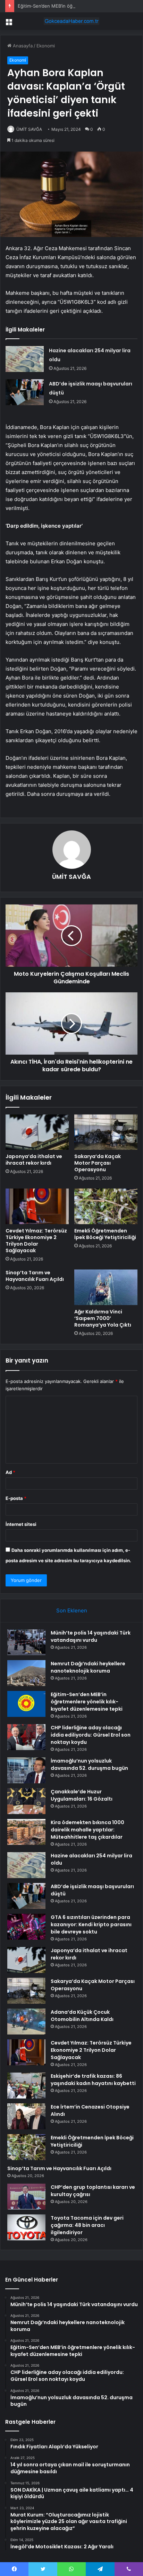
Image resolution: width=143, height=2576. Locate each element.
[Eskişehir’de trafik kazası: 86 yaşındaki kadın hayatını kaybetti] (26, 2086)
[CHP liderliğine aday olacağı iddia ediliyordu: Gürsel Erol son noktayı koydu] (26, 1737)
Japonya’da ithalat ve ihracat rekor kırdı (34, 1160)
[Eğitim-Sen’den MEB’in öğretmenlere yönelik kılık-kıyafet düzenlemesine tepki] (26, 1704)
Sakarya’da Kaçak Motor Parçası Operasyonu (98, 1163)
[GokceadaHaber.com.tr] (71, 21)
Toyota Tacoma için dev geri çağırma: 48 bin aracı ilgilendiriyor (87, 2225)
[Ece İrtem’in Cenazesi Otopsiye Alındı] (26, 2116)
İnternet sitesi (21, 1524)
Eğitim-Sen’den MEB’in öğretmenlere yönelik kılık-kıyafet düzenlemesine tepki (87, 1702)
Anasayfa (22, 46)
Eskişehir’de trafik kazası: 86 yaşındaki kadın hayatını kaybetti (93, 2080)
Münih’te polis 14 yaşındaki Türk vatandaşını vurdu (91, 1636)
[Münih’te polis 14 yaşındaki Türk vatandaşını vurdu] (26, 1642)
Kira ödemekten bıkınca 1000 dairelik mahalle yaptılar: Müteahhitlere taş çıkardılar (87, 1830)
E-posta (16, 1498)
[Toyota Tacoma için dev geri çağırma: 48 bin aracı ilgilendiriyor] (26, 2227)
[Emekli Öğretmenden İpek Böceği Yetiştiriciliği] (106, 1206)
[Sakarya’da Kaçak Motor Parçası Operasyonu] (106, 1132)
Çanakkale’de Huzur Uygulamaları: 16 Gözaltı (82, 1795)
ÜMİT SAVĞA (29, 129)
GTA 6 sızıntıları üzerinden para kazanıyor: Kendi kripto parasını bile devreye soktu (91, 1924)
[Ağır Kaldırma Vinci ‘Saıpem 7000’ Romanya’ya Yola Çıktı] (106, 1287)
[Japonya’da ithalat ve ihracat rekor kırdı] (37, 1132)
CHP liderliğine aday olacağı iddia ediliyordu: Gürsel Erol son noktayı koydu (91, 1735)
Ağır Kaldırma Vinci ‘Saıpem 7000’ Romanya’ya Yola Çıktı (103, 1318)
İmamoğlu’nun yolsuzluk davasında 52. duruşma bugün (89, 1764)
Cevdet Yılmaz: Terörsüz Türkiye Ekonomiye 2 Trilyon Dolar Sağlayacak (36, 1241)
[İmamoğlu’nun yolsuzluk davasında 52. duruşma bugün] (26, 1770)
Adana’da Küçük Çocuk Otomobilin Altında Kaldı (82, 2016)
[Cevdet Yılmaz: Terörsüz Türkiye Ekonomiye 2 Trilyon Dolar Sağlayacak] (37, 1206)
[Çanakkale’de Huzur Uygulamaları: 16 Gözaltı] (26, 1801)
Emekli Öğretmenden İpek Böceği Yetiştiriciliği (105, 1234)
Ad (10, 1472)
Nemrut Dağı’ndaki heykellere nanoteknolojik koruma (88, 1667)
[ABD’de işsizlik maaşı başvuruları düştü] (25, 392)
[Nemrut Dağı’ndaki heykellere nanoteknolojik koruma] (26, 1673)
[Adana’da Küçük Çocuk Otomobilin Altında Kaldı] (26, 2022)
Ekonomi (46, 46)
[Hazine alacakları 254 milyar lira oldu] (25, 359)
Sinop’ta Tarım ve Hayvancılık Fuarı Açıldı (35, 1276)
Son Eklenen (72, 1610)
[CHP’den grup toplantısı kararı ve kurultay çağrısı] (26, 2197)
